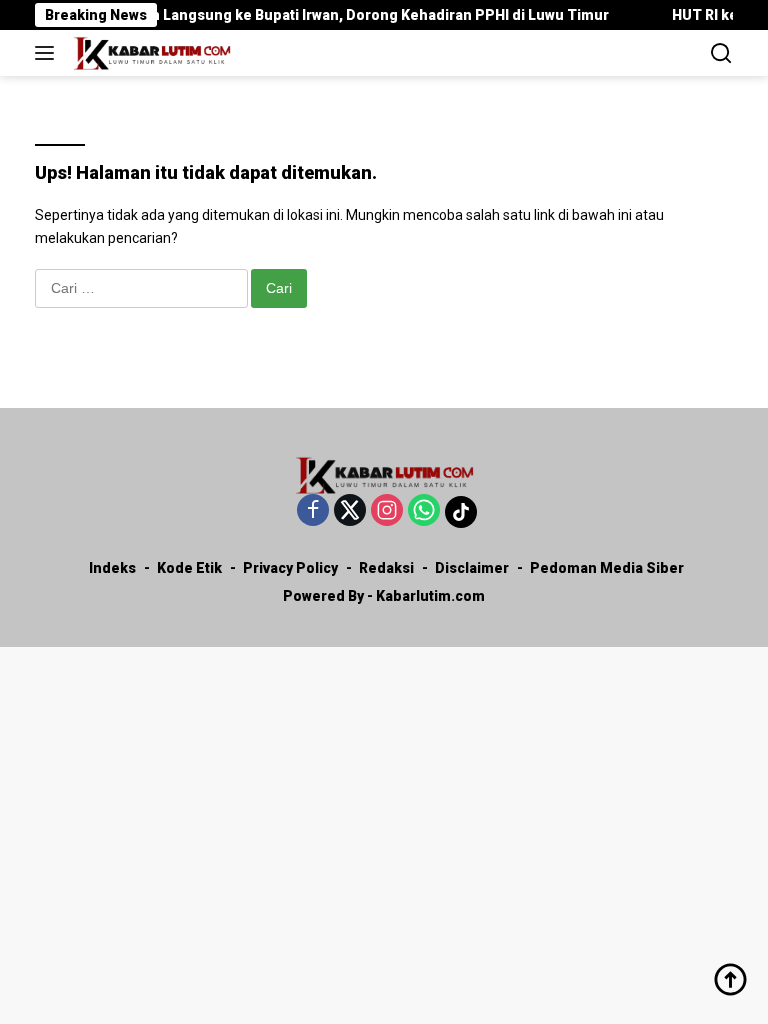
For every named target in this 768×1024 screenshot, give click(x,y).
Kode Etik (189, 568)
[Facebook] (313, 511)
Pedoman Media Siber (607, 568)
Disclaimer (472, 568)
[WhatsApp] (424, 511)
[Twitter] (350, 511)
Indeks (112, 568)
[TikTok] (461, 512)
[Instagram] (387, 511)
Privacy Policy (290, 568)
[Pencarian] (721, 53)
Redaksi (386, 568)
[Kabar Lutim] (149, 53)
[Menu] (48, 53)
